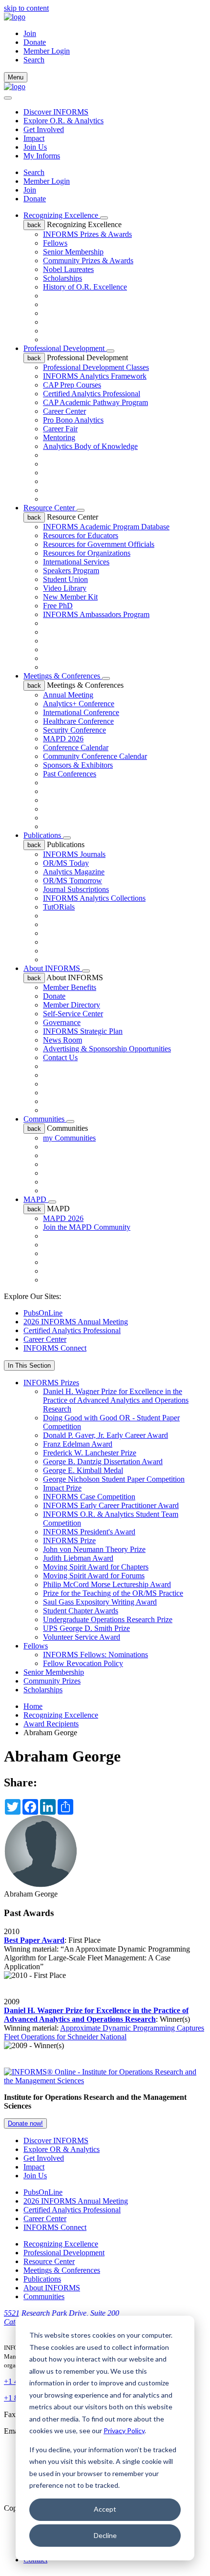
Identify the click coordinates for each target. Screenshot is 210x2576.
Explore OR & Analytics (62, 2149)
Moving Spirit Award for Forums (94, 1576)
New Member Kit (70, 597)
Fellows (55, 243)
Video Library (65, 588)
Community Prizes (52, 1681)
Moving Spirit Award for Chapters (96, 1567)
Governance (62, 1022)
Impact (34, 138)
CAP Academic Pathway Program (95, 402)
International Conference (81, 712)
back (34, 225)
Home (33, 1706)
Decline (105, 2535)
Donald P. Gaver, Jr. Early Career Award (105, 1435)
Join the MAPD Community (87, 1227)
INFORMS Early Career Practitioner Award (111, 1505)
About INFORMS (53, 968)
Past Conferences (70, 774)
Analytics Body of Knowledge (90, 446)
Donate (35, 42)
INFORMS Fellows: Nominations (95, 1655)
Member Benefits (70, 987)
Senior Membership (73, 252)
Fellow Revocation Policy (83, 1663)
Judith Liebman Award (78, 1558)
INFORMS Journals (74, 854)
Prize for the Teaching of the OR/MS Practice (113, 1593)
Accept (105, 2509)
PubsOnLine (43, 1313)
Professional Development (65, 348)
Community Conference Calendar (95, 756)
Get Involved (44, 129)
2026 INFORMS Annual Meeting (76, 1322)
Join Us (35, 147)
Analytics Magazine (74, 872)
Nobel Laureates (68, 269)
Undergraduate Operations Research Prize (108, 1619)
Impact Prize (62, 1488)
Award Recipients (51, 1724)
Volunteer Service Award (82, 1637)
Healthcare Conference (78, 721)
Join (30, 33)
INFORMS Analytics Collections (94, 898)
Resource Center (50, 508)
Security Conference (74, 730)
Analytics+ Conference (79, 704)
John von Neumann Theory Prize (94, 1549)
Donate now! (25, 2123)
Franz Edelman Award (78, 1444)
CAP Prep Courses (72, 385)
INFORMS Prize (69, 1540)
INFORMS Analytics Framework (95, 376)
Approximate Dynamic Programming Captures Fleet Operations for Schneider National (104, 2032)
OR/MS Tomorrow (73, 881)
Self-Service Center (73, 1014)
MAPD (36, 1199)
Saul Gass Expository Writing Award (100, 1602)
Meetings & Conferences (63, 676)
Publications (43, 835)
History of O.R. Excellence (85, 287)
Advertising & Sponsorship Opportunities (107, 1049)
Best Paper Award (34, 1940)
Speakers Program (71, 571)
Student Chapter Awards (81, 1611)
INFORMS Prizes (51, 1383)
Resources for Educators (81, 535)
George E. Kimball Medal (83, 1470)
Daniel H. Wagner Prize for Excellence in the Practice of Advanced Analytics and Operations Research (116, 1400)
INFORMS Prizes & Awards (87, 234)
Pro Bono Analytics (73, 420)
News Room (63, 1040)
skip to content (26, 8)
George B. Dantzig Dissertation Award (103, 1462)
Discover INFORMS (56, 112)
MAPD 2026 (63, 739)
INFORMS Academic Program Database (106, 527)
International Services (76, 562)
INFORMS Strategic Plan (83, 1031)
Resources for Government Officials (99, 544)
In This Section (29, 1365)
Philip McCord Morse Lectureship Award (107, 1584)
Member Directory (72, 1005)
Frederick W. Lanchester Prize (90, 1453)
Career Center (64, 411)
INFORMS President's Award (89, 1532)
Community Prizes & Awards (88, 261)
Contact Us (60, 1057)
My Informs (42, 156)
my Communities (69, 1138)
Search (34, 172)
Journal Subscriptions (76, 889)
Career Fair (60, 429)
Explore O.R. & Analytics (63, 121)
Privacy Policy (124, 2431)
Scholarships (63, 278)
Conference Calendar (76, 747)
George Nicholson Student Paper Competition (114, 1479)
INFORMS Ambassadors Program (96, 614)
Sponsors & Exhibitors (78, 765)
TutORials (59, 907)
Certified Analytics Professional (92, 394)
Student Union (65, 579)
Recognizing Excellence (62, 215)
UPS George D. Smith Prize (86, 1628)
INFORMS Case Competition (89, 1497)
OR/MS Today (66, 863)
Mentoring (59, 437)
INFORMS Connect (55, 1348)
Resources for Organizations (87, 553)
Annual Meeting (68, 695)
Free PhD (58, 606)
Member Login (47, 51)
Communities (45, 1119)
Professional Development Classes (96, 367)
